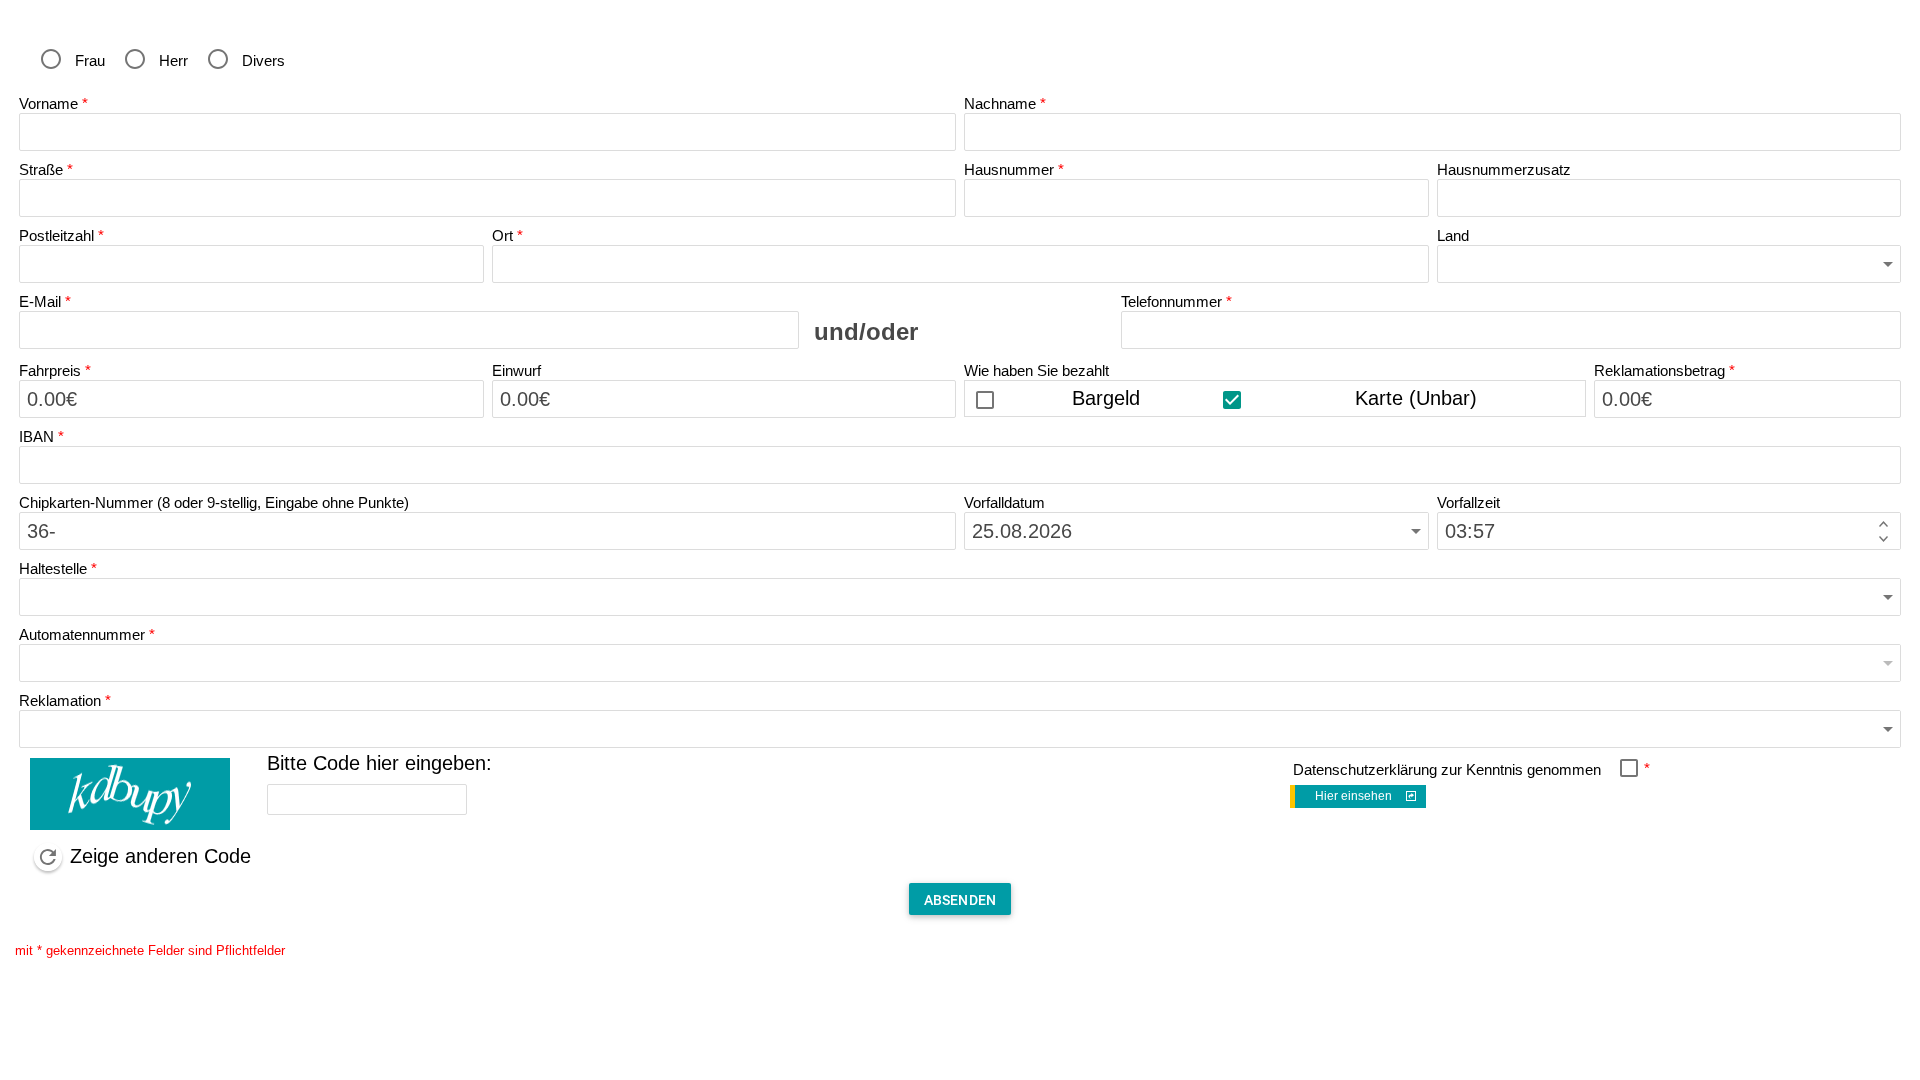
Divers (263, 60)
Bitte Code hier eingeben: (379, 763)
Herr (173, 60)
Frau (90, 60)
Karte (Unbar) (1416, 398)
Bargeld (1106, 398)
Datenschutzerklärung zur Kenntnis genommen (1447, 769)
